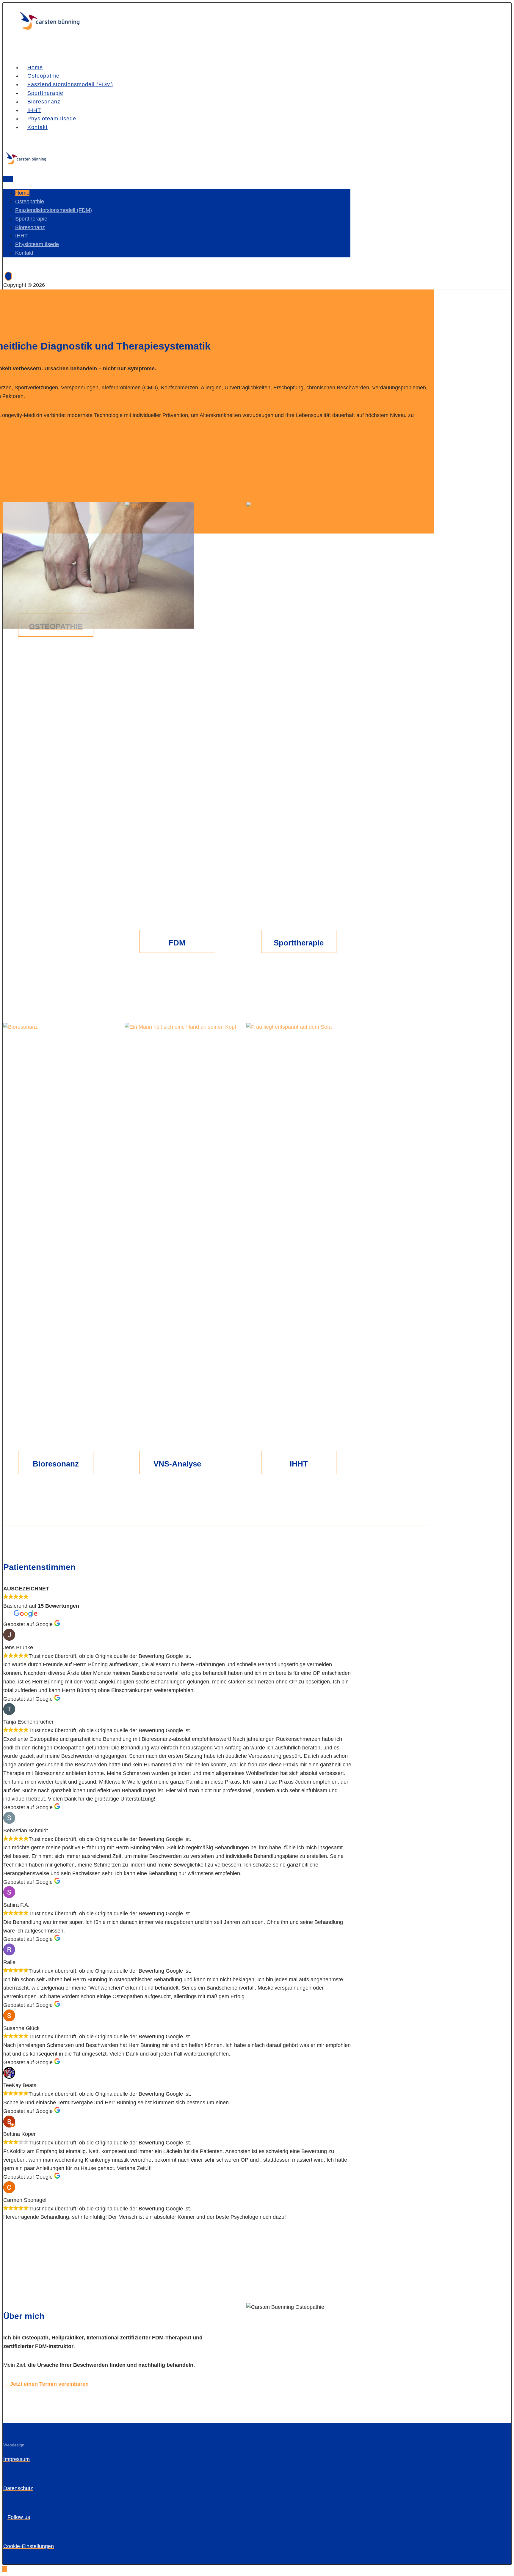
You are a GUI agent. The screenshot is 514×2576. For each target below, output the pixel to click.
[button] (56, 569)
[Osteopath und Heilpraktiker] (49, 30)
